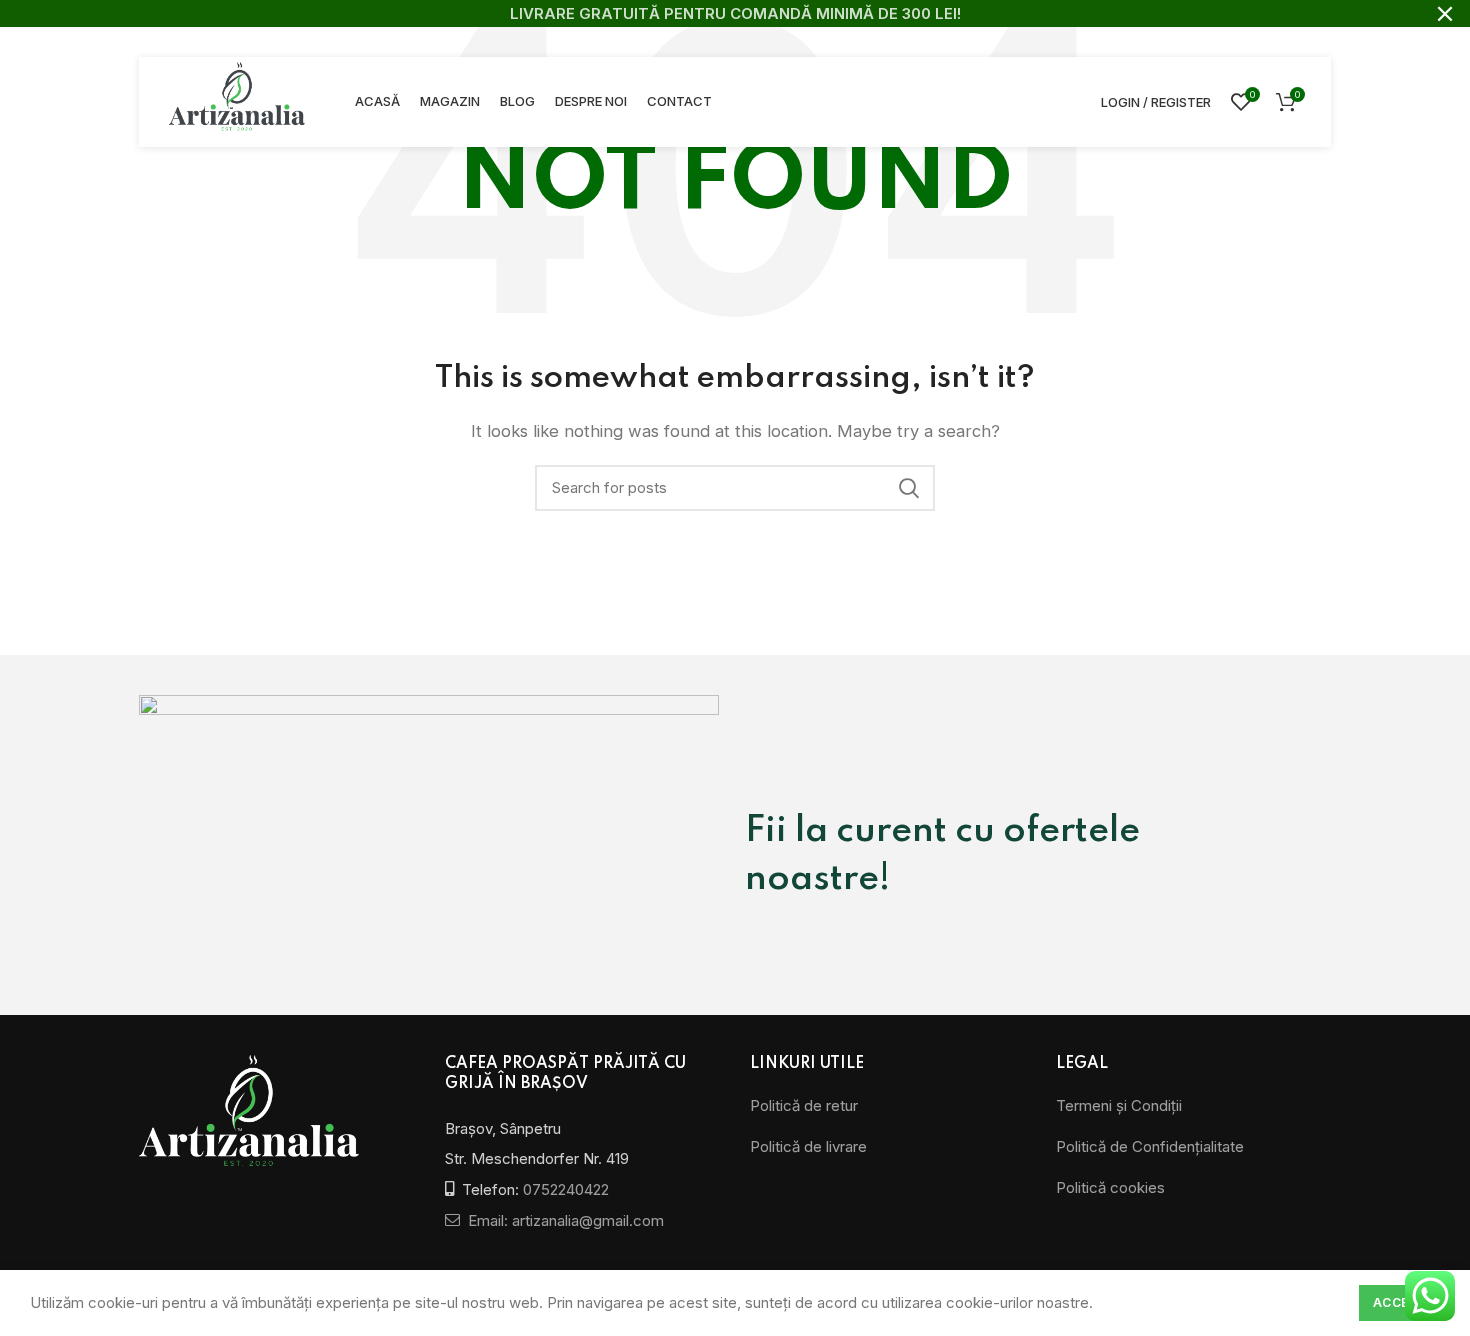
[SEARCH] (908, 488)
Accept (1399, 1302)
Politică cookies (1110, 1187)
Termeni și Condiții (1119, 1105)
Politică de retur (804, 1105)
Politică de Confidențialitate (1150, 1146)
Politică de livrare (808, 1146)
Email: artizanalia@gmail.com (564, 1220)
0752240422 (566, 1189)
